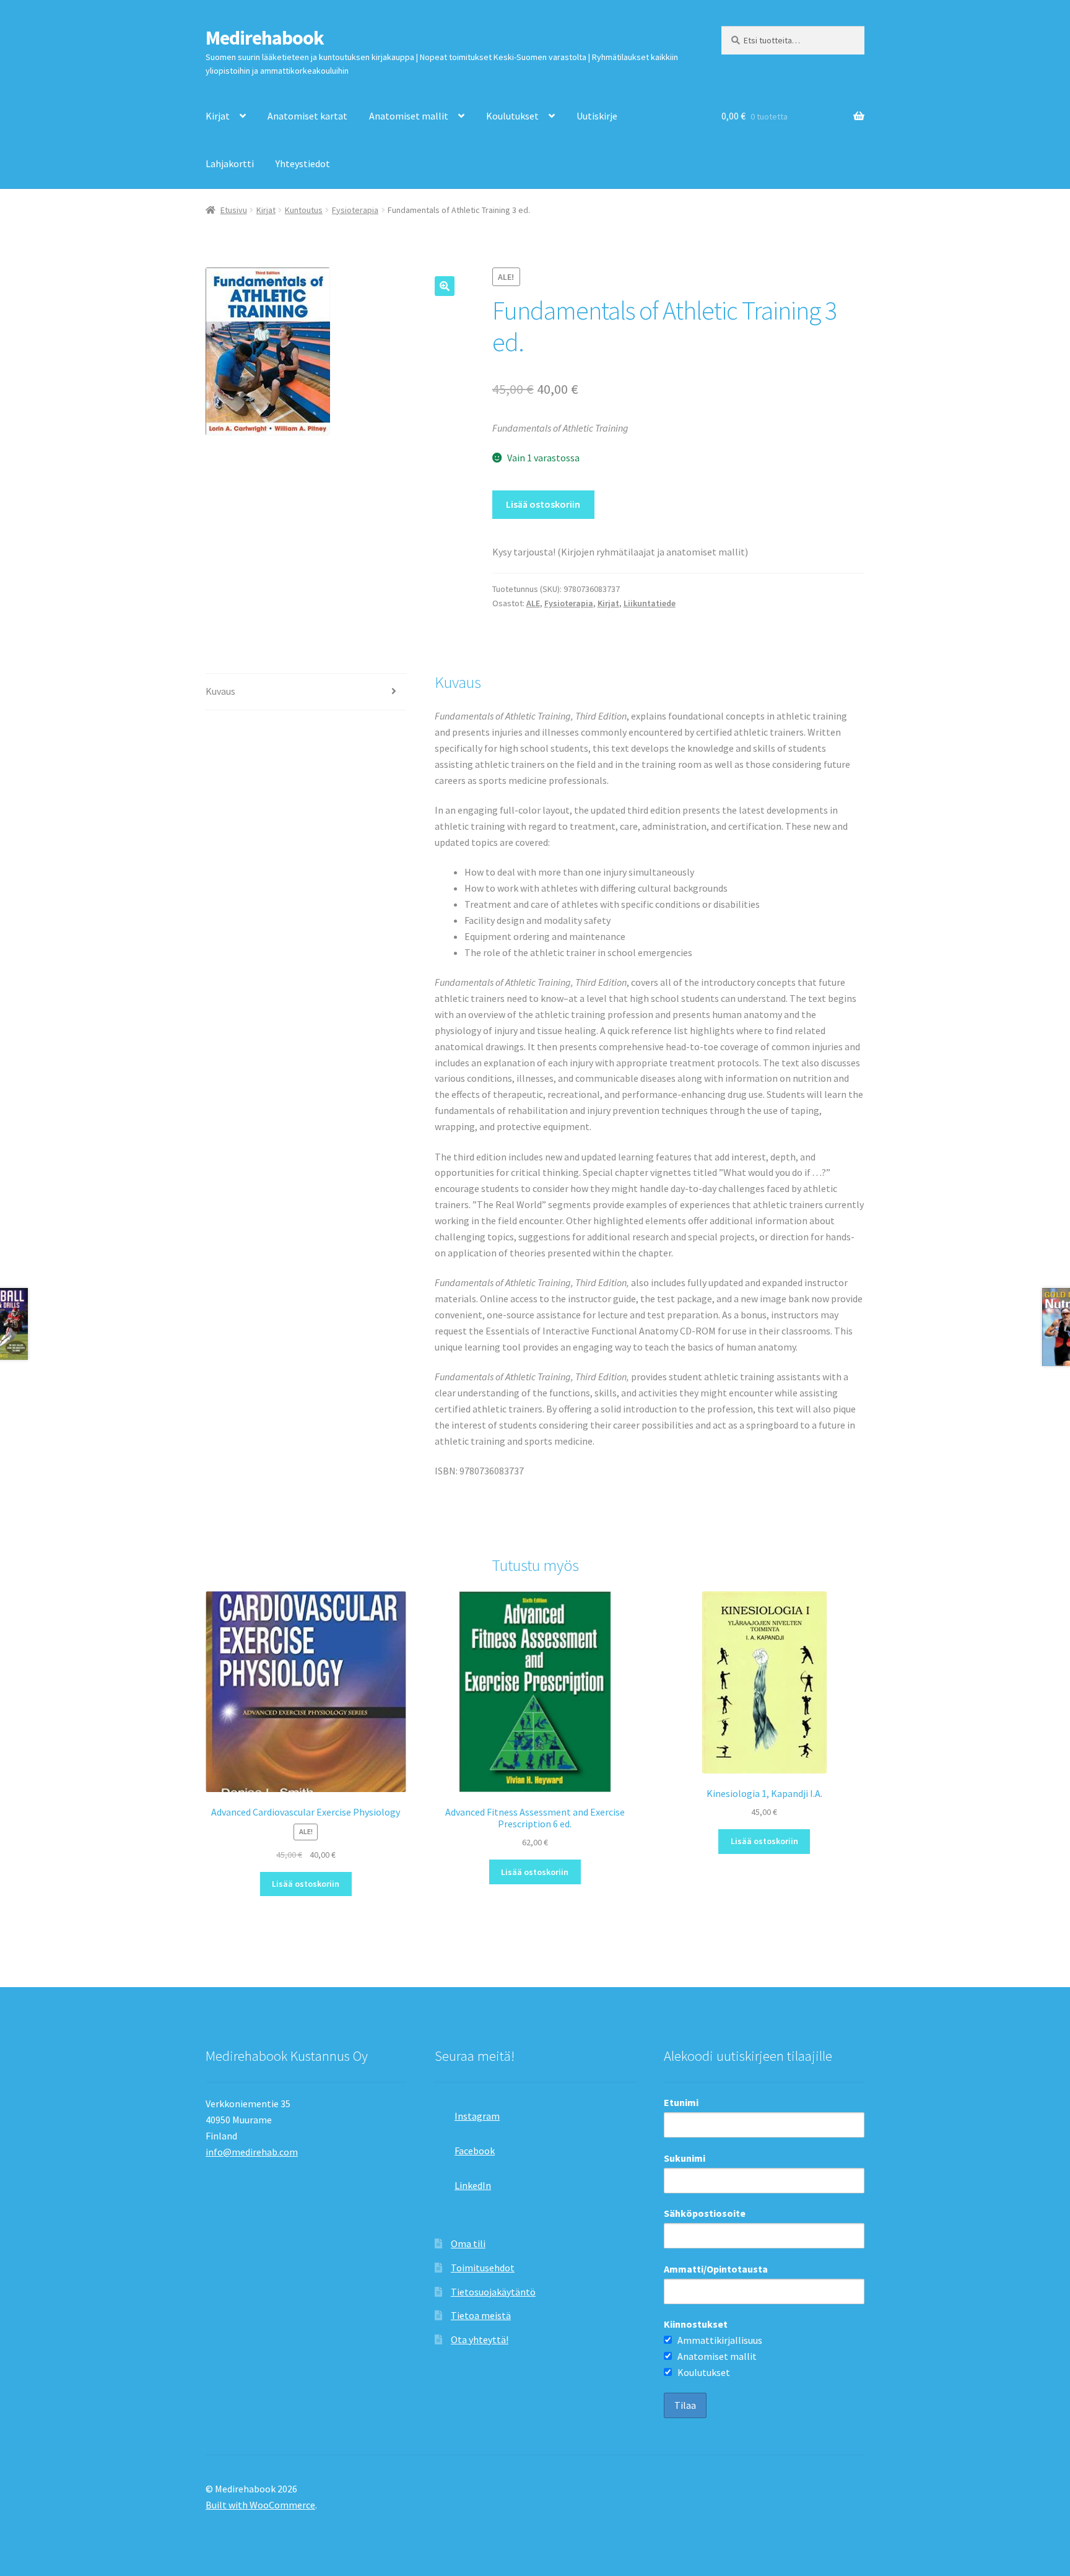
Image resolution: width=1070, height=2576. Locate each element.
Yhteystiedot (303, 163)
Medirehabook (265, 38)
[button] (445, 286)
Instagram (477, 2116)
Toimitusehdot (483, 2268)
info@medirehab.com (252, 2152)
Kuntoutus (304, 210)
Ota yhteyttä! (480, 2339)
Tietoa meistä (481, 2315)
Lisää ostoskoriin (543, 504)
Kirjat (218, 116)
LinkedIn (473, 2185)
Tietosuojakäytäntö (493, 2292)
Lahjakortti (230, 163)
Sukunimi (685, 2158)
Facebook (475, 2151)
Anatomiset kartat (307, 116)
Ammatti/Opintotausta (716, 2269)
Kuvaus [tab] (220, 691)
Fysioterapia (355, 210)
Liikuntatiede (650, 603)
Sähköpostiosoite (705, 2213)
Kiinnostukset (696, 2324)
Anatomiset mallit (409, 116)
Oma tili (468, 2243)
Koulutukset (512, 116)
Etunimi (681, 2102)
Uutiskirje (597, 116)
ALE (533, 603)
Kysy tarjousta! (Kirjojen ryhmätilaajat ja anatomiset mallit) (620, 552)
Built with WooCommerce (260, 2505)
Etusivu (234, 210)
